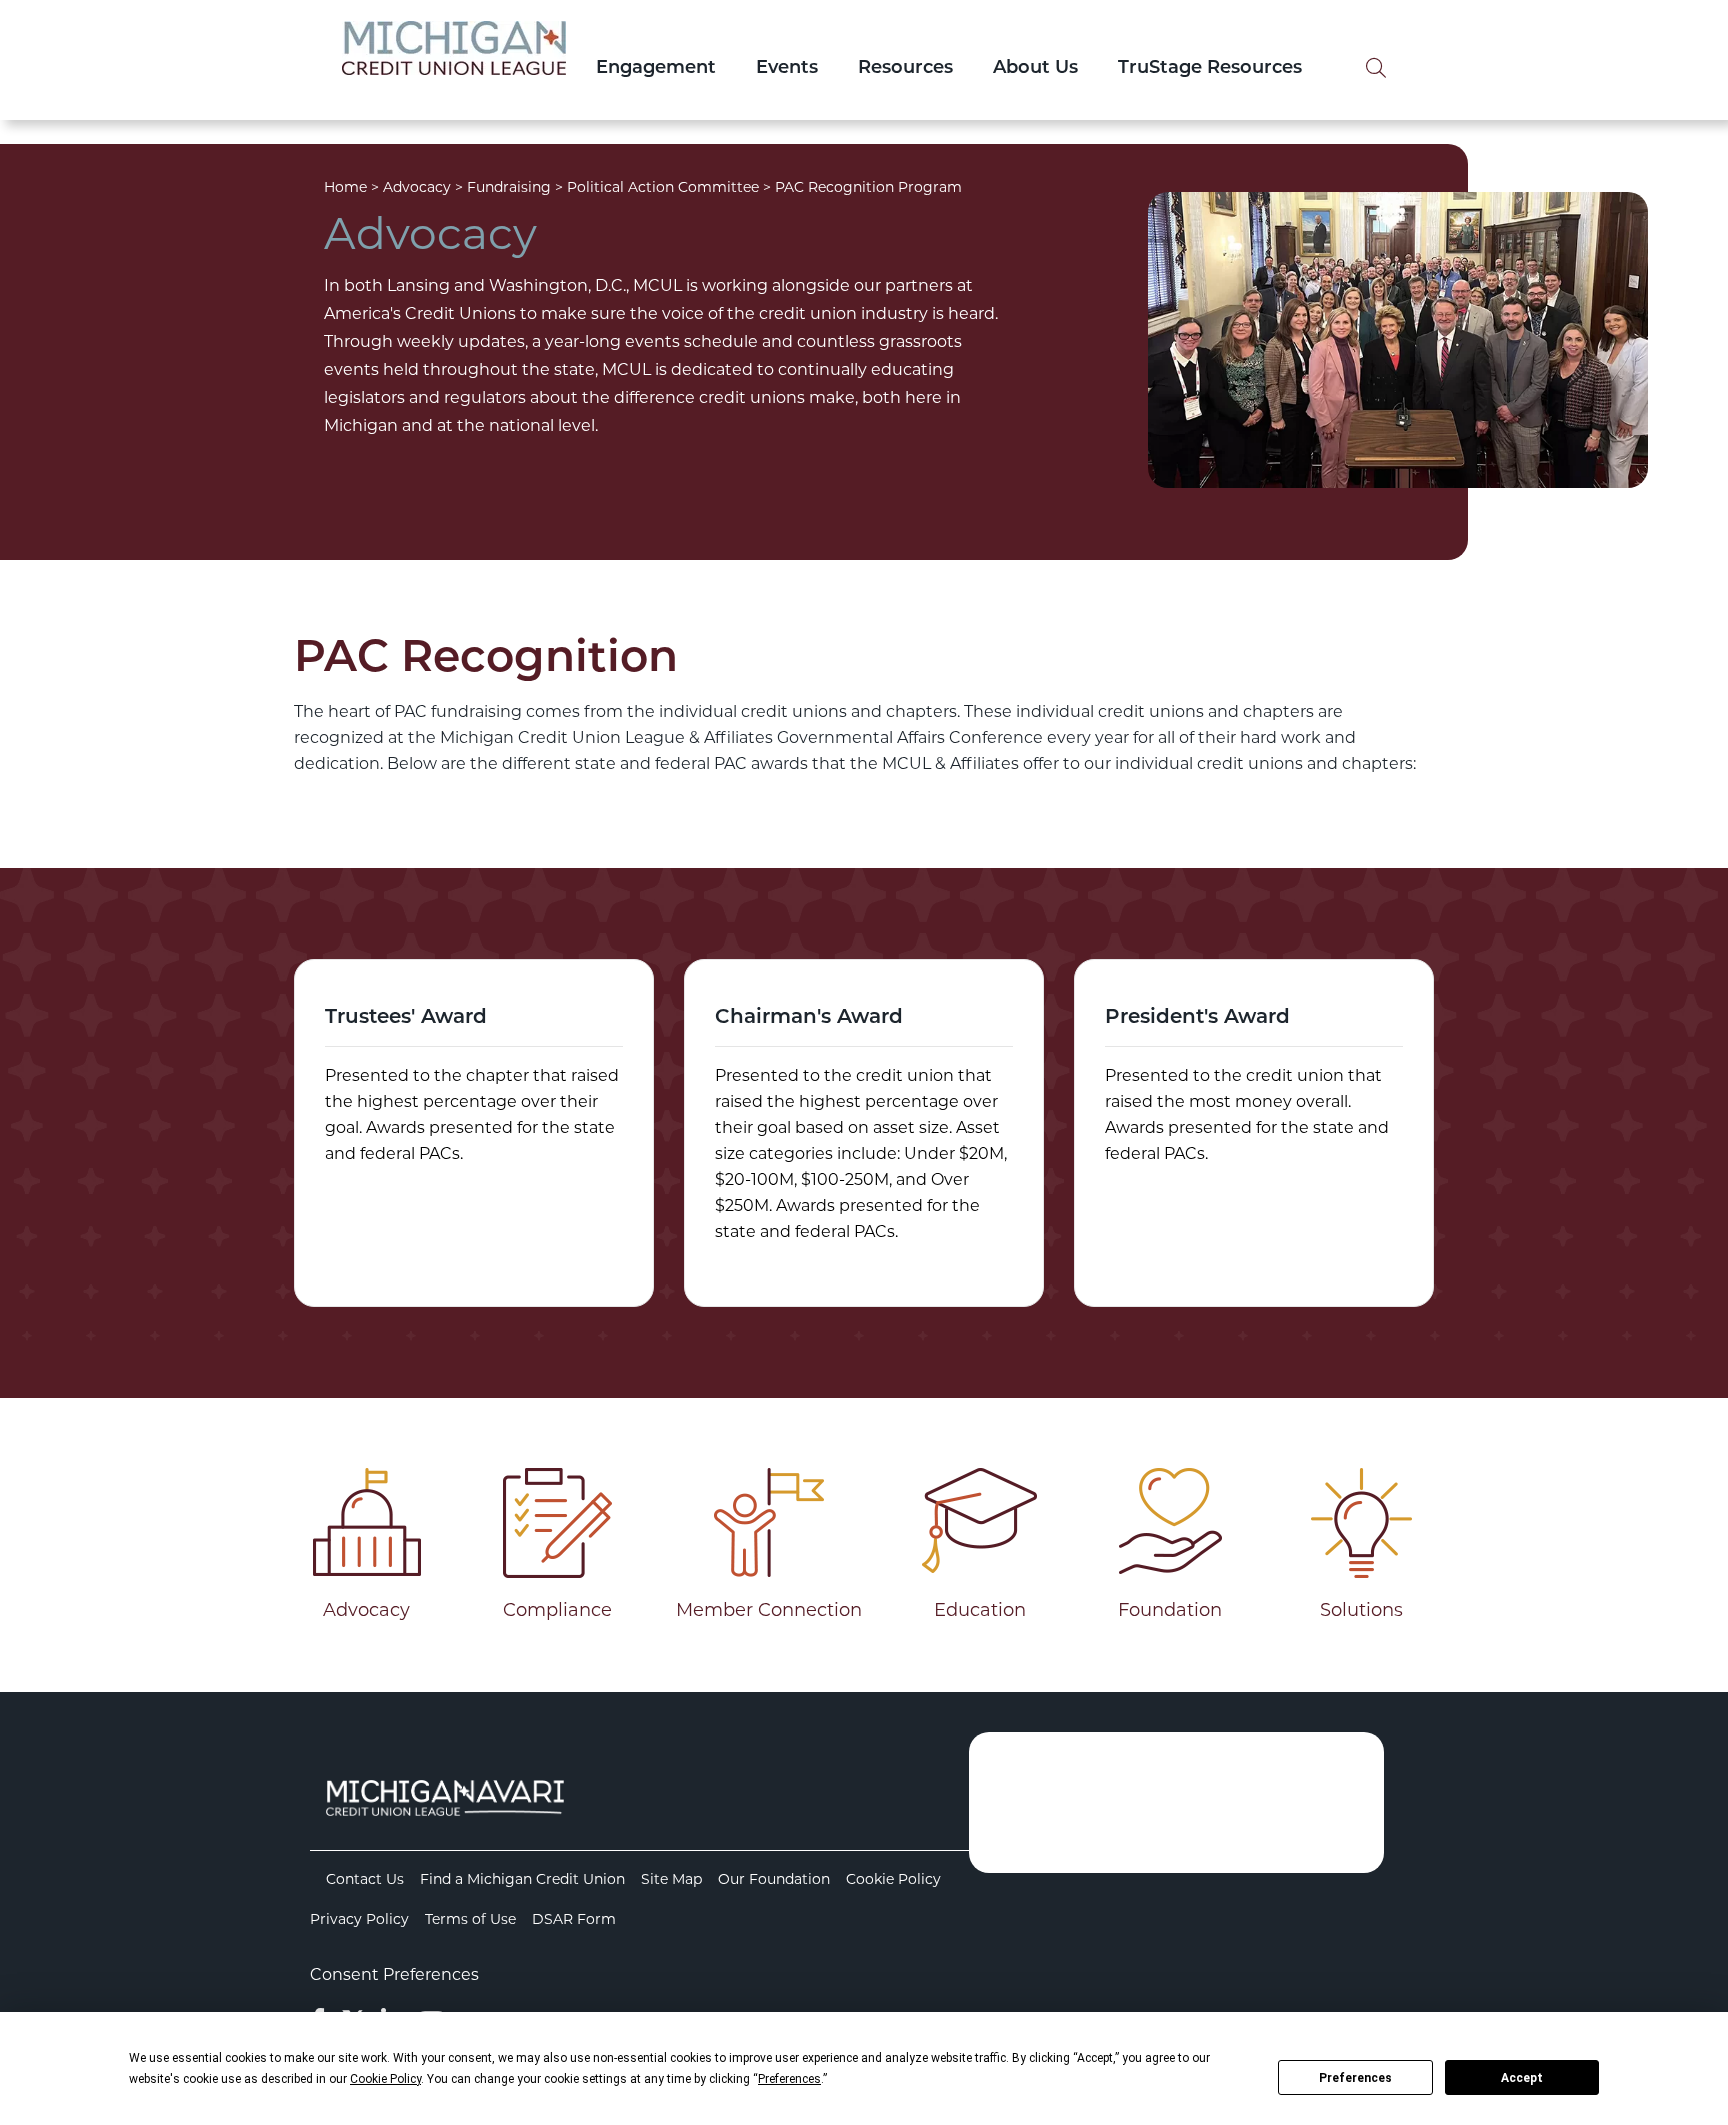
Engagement (656, 69)
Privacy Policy (359, 1919)
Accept (1522, 2078)
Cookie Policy (893, 1879)
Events (787, 69)
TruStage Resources (1210, 69)
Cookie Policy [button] (385, 2079)
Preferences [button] (789, 2079)
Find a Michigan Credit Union (522, 1879)
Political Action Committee (663, 187)
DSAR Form (574, 1919)
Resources (905, 69)
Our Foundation (774, 1879)
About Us (1035, 69)
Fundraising (509, 187)
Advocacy (417, 187)
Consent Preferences (394, 1974)
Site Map (671, 1879)
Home (345, 187)
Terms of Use (470, 1919)
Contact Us (365, 1879)
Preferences (1355, 2078)
